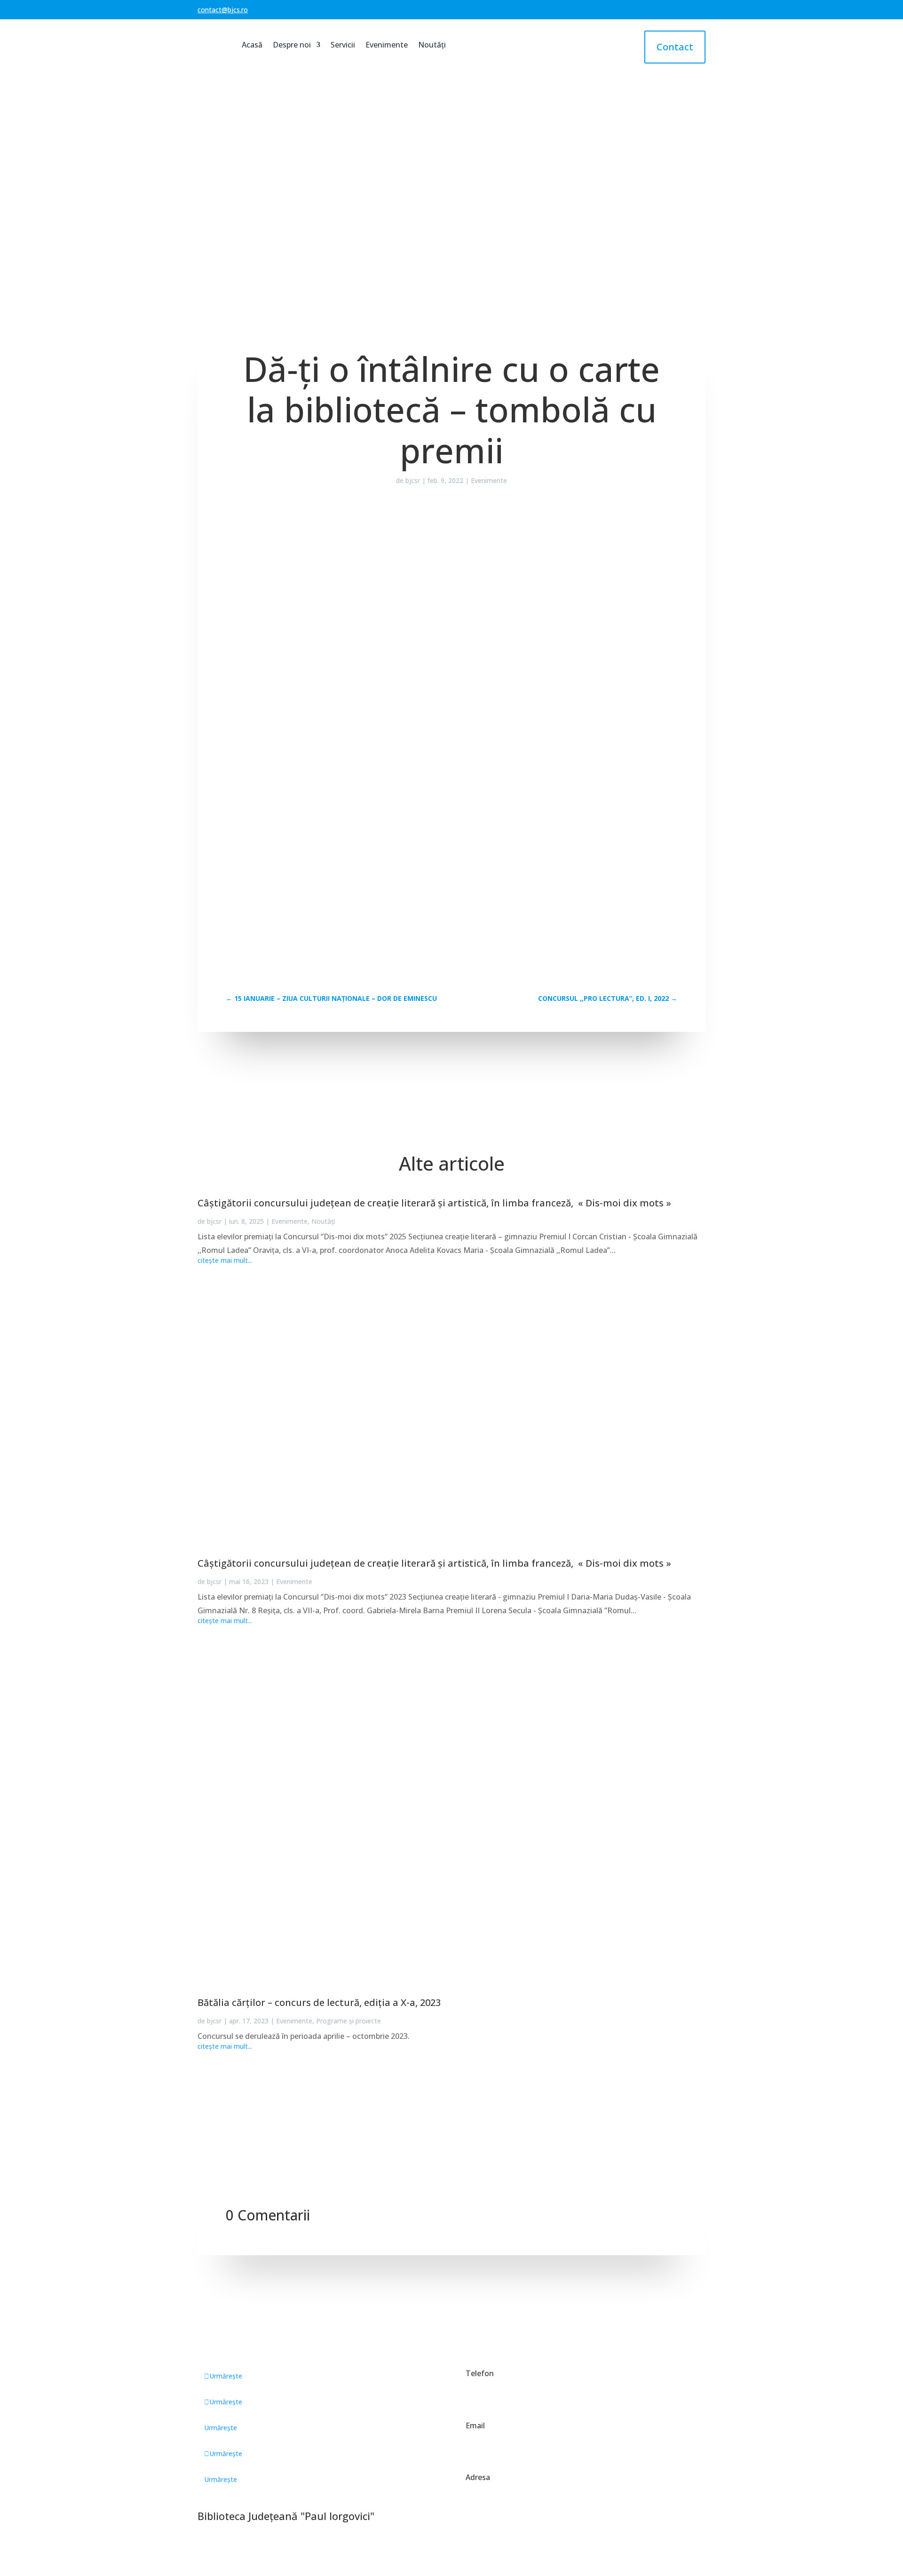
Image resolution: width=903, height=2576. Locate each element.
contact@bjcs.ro (223, 10)
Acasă (252, 45)
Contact (675, 47)
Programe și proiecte (349, 2021)
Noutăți (432, 45)
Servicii (343, 45)
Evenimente (387, 45)
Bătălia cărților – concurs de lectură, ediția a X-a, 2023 (319, 2002)
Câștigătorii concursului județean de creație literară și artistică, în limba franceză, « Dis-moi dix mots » (434, 1203)
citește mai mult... (225, 1260)
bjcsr (413, 480)
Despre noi (292, 45)
